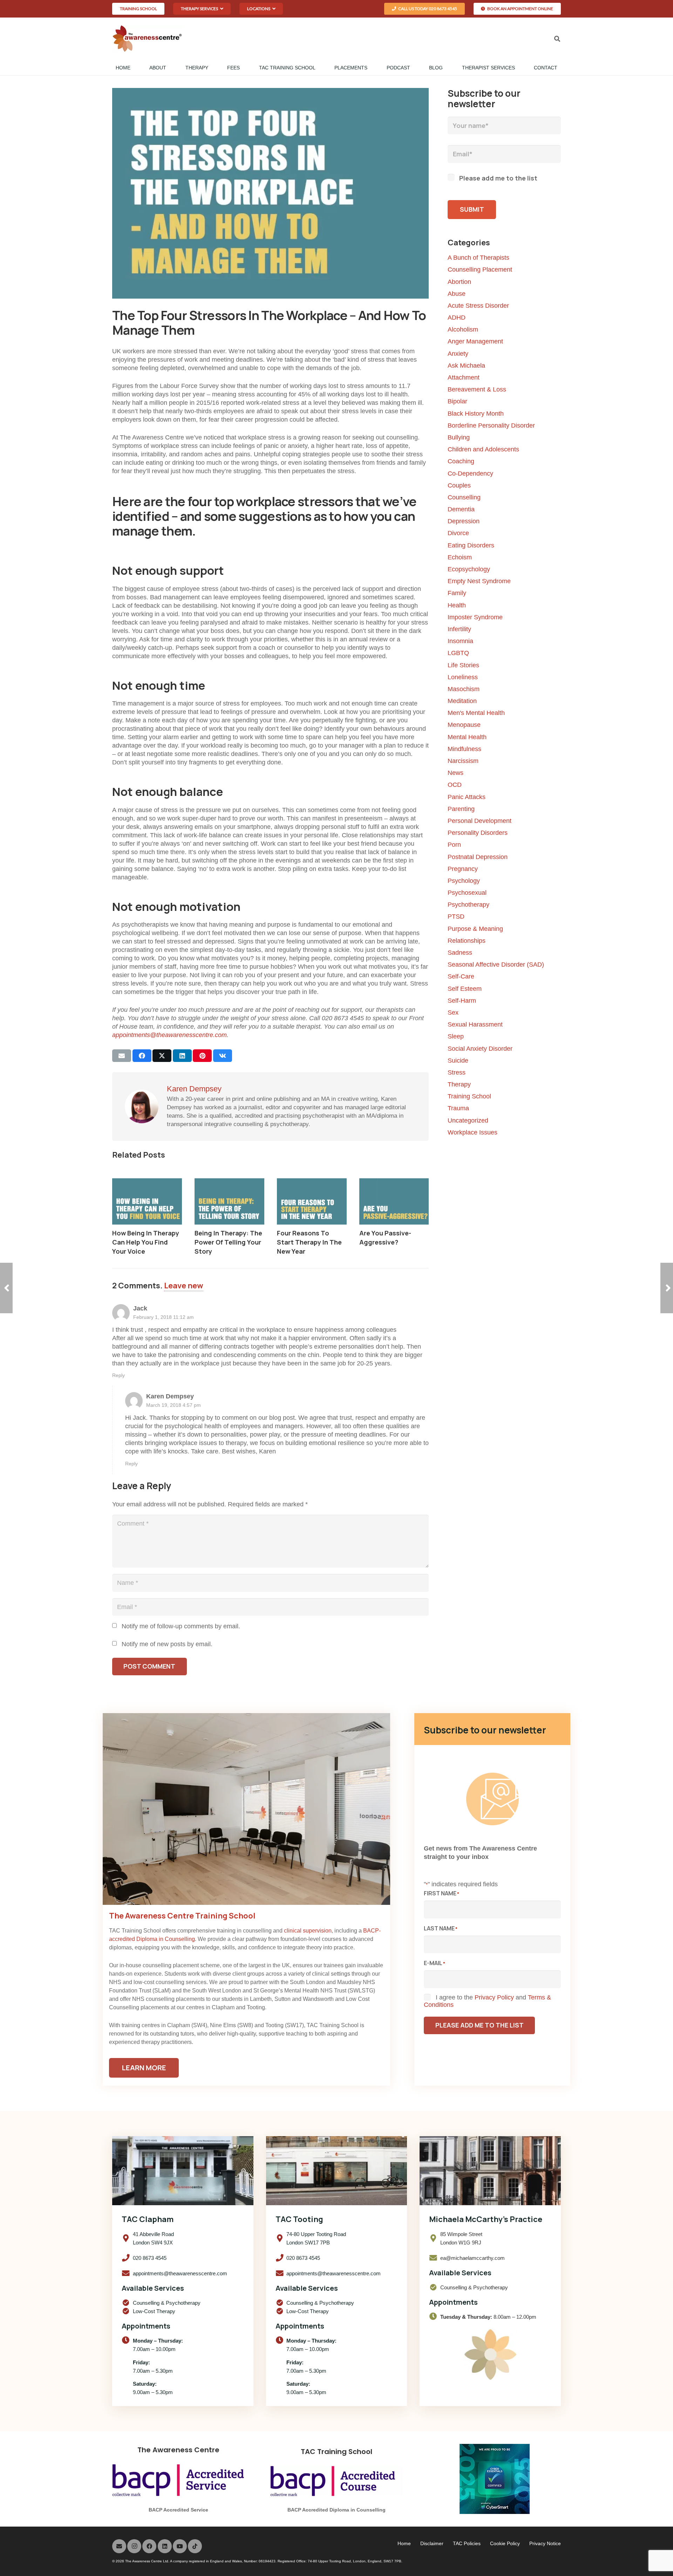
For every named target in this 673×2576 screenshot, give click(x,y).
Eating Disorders (471, 545)
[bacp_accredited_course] (336, 2481)
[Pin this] (202, 1056)
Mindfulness (464, 749)
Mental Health (467, 737)
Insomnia (460, 641)
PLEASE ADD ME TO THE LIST (480, 2025)
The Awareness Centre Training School (182, 1916)
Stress (457, 1072)
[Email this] (122, 1056)
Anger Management (475, 341)
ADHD (457, 318)
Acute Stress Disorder (478, 306)
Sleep (456, 1036)
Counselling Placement (480, 270)
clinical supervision (308, 1931)
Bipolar (457, 401)
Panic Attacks (467, 797)
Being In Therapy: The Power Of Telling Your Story (228, 1242)
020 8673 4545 (150, 2258)
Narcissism (463, 761)
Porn (454, 845)
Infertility (459, 629)
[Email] (119, 2546)
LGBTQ (458, 653)
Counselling (464, 497)
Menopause (464, 725)
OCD (455, 785)
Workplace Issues (473, 1132)
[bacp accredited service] (178, 2480)
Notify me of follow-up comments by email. (181, 1626)
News (456, 773)
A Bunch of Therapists (478, 258)
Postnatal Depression (478, 857)
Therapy (459, 1084)
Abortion (459, 282)
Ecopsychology (469, 569)
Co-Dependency (470, 473)
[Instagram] (134, 2546)
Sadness (460, 953)
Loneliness (463, 677)
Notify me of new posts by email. (167, 1644)
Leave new (184, 1286)
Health (457, 605)
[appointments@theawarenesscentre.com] (127, 2274)
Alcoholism (463, 329)
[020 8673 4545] (127, 2258)
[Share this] (142, 1056)
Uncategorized (468, 1120)
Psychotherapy (468, 905)
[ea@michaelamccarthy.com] (435, 2258)
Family (457, 593)
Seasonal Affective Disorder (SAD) (496, 965)
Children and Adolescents (483, 449)
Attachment (464, 377)
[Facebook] (149, 2546)
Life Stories (463, 665)
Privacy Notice (545, 2543)
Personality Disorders (478, 833)
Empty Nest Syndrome (479, 581)
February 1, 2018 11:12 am (164, 1317)
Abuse (457, 294)
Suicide (458, 1061)
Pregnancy (463, 869)
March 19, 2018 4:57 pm (174, 1405)
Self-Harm (462, 1001)
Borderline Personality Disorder (491, 425)
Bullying (459, 437)
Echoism (460, 557)
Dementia (461, 509)
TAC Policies (467, 2543)
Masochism (464, 689)
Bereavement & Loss (477, 389)
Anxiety (458, 354)
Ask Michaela (466, 366)
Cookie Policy (505, 2543)
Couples (459, 485)
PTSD (456, 916)
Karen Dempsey (194, 1089)
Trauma (458, 1108)
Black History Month (476, 414)
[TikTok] (195, 2546)
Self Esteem (465, 989)
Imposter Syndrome (475, 617)
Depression (464, 521)
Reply (118, 1375)
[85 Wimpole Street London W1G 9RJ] (435, 2238)
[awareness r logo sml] (147, 39)
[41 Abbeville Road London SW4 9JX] (127, 2238)
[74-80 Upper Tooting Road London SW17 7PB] (281, 2238)
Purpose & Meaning (475, 929)
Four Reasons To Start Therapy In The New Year (309, 1242)
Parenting (461, 809)
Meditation (462, 701)
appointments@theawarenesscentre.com (169, 1035)
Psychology (464, 881)
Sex (453, 1013)
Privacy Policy (494, 1997)
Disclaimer (432, 2543)
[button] (202, 9)
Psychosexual (467, 893)
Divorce (458, 533)
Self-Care (461, 976)
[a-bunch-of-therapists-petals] (490, 2354)
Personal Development (480, 821)
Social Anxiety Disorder (480, 1049)
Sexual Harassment (475, 1024)
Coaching (461, 461)
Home (404, 2543)
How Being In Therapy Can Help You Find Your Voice (146, 1242)
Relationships (467, 941)
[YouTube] (180, 2546)
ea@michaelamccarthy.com (473, 2258)
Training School (469, 1096)
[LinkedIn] (165, 2546)
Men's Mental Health (476, 713)
